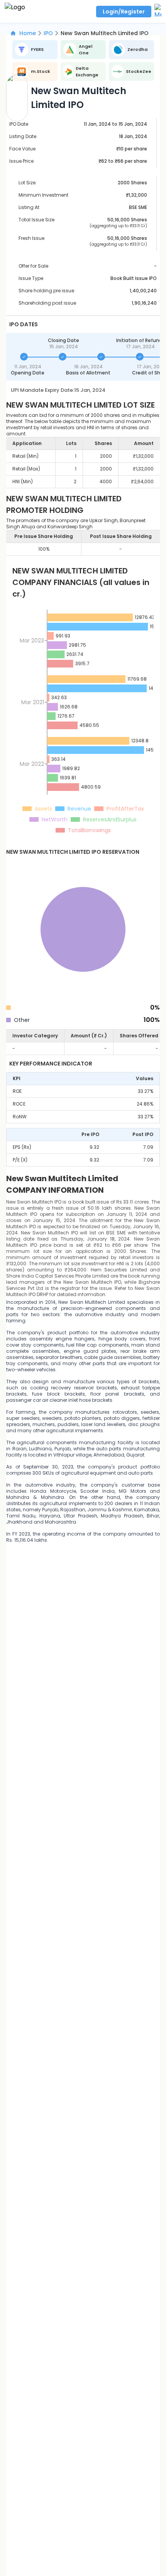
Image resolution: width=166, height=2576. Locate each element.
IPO (48, 33)
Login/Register (124, 12)
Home (28, 33)
